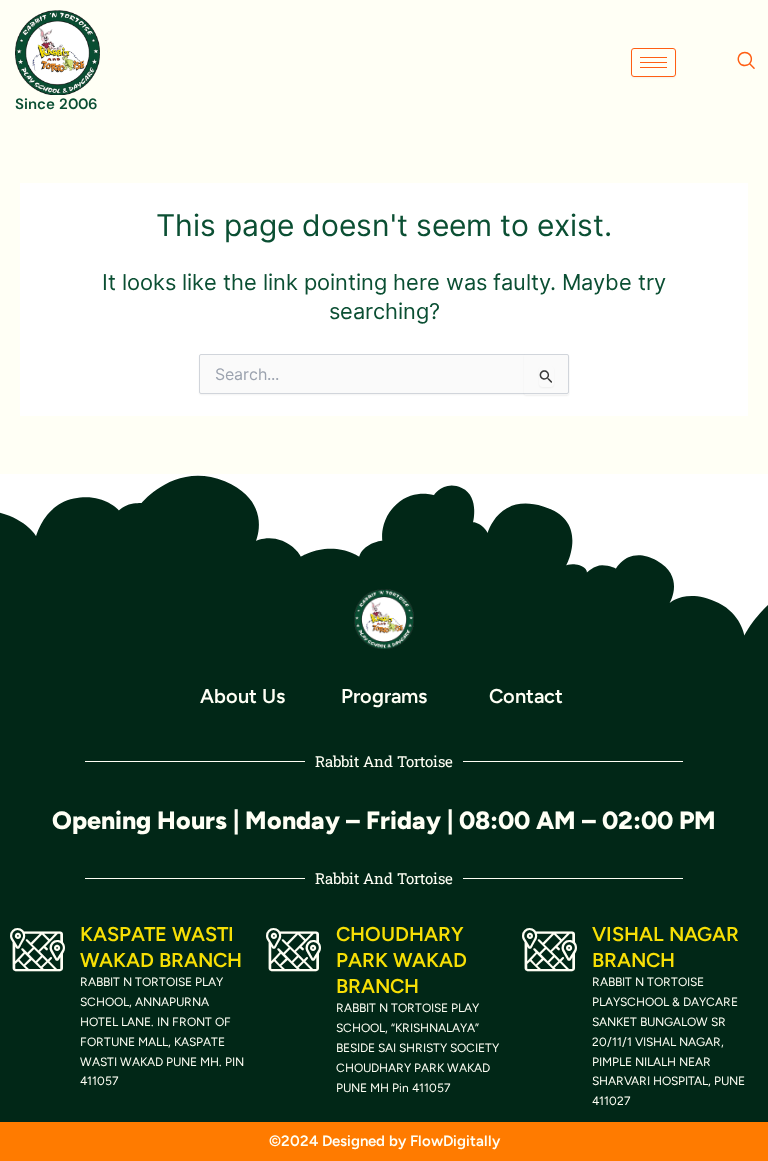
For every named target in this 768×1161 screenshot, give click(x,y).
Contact (526, 696)
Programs (384, 696)
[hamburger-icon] (653, 62)
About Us (242, 696)
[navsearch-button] (746, 62)
